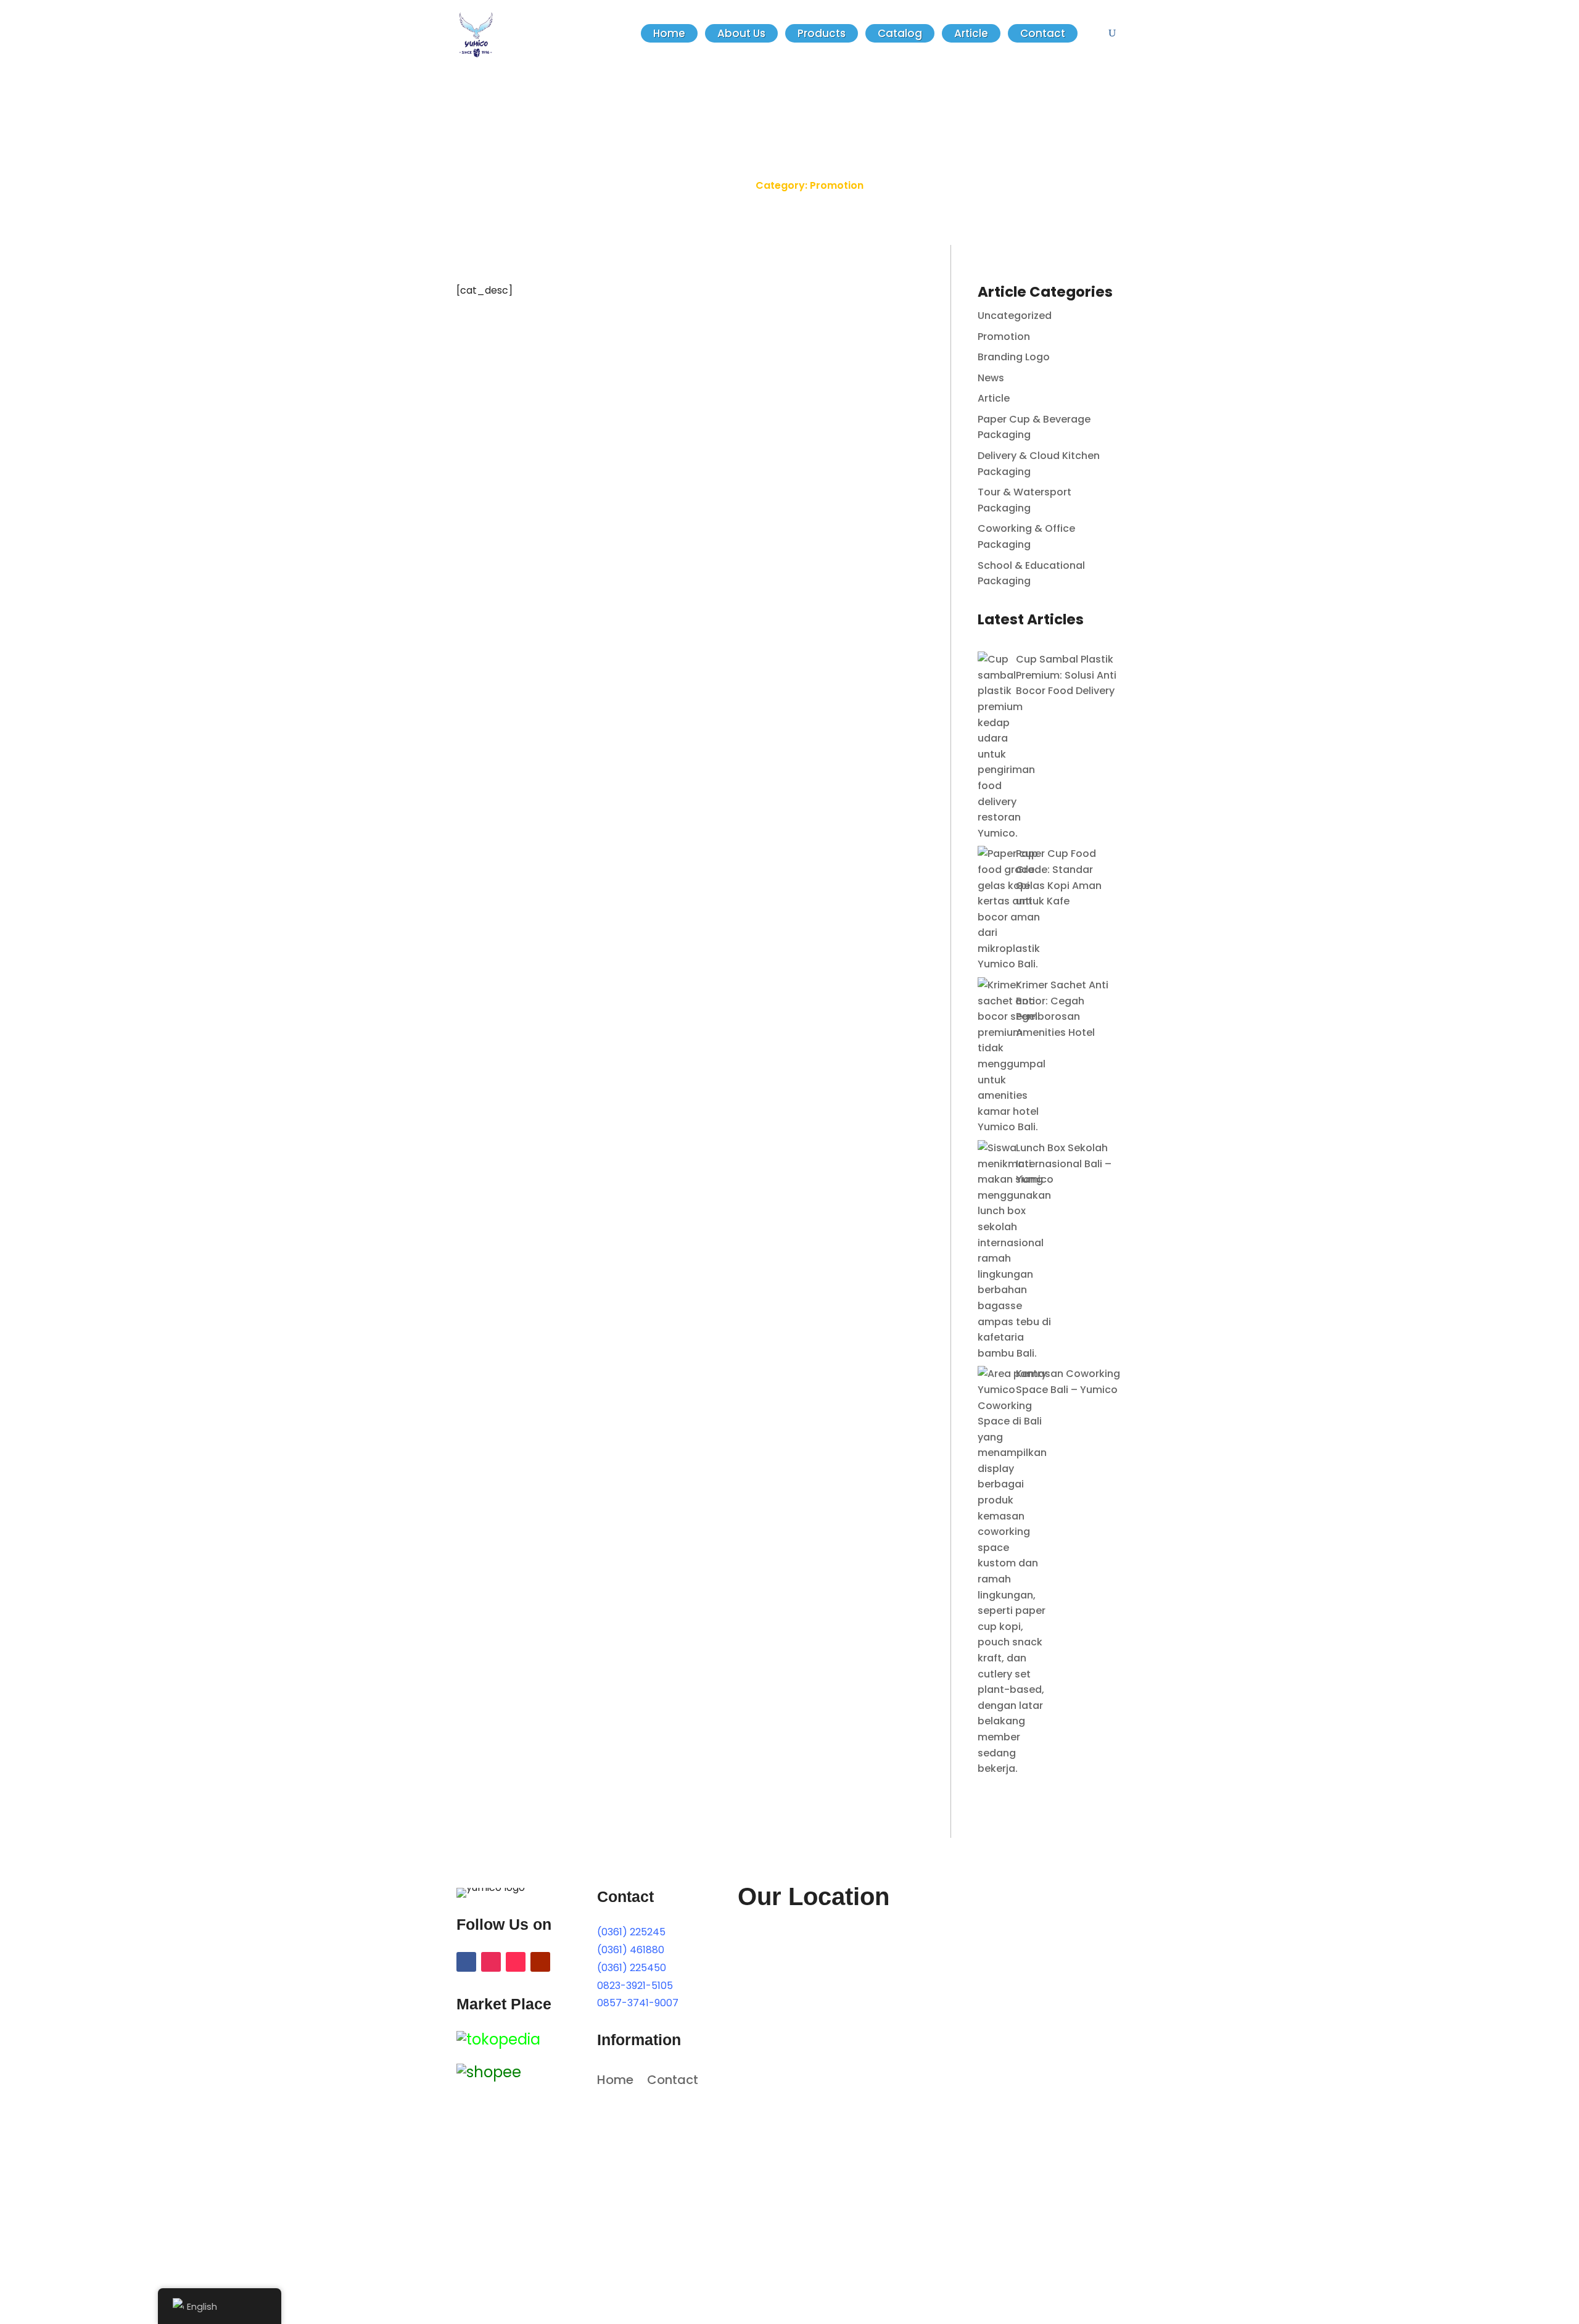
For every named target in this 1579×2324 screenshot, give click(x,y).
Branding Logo (1014, 357)
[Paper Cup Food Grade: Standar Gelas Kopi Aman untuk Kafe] (1009, 909)
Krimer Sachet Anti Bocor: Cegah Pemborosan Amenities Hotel (1062, 1009)
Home (669, 33)
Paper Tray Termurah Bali (546, 494)
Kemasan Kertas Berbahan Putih (568, 625)
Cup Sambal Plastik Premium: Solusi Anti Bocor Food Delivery (1066, 675)
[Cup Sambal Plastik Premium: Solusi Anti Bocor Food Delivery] (1006, 746)
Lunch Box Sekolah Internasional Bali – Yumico (1064, 1164)
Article (971, 33)
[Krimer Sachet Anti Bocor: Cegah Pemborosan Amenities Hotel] (1012, 1056)
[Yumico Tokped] (498, 2039)
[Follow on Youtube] (540, 1962)
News (537, 387)
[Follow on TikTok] (516, 1962)
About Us (741, 33)
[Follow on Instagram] (491, 1962)
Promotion (494, 387)
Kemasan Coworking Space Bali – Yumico (1068, 1382)
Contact (1043, 33)
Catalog (900, 33)
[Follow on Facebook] (466, 1962)
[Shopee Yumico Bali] (489, 2072)
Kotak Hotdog (512, 363)
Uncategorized (1015, 316)
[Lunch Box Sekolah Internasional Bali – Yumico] (1014, 1251)
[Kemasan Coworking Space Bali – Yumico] (1012, 1571)
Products (822, 33)
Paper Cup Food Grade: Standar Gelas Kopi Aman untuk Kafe (1059, 877)
